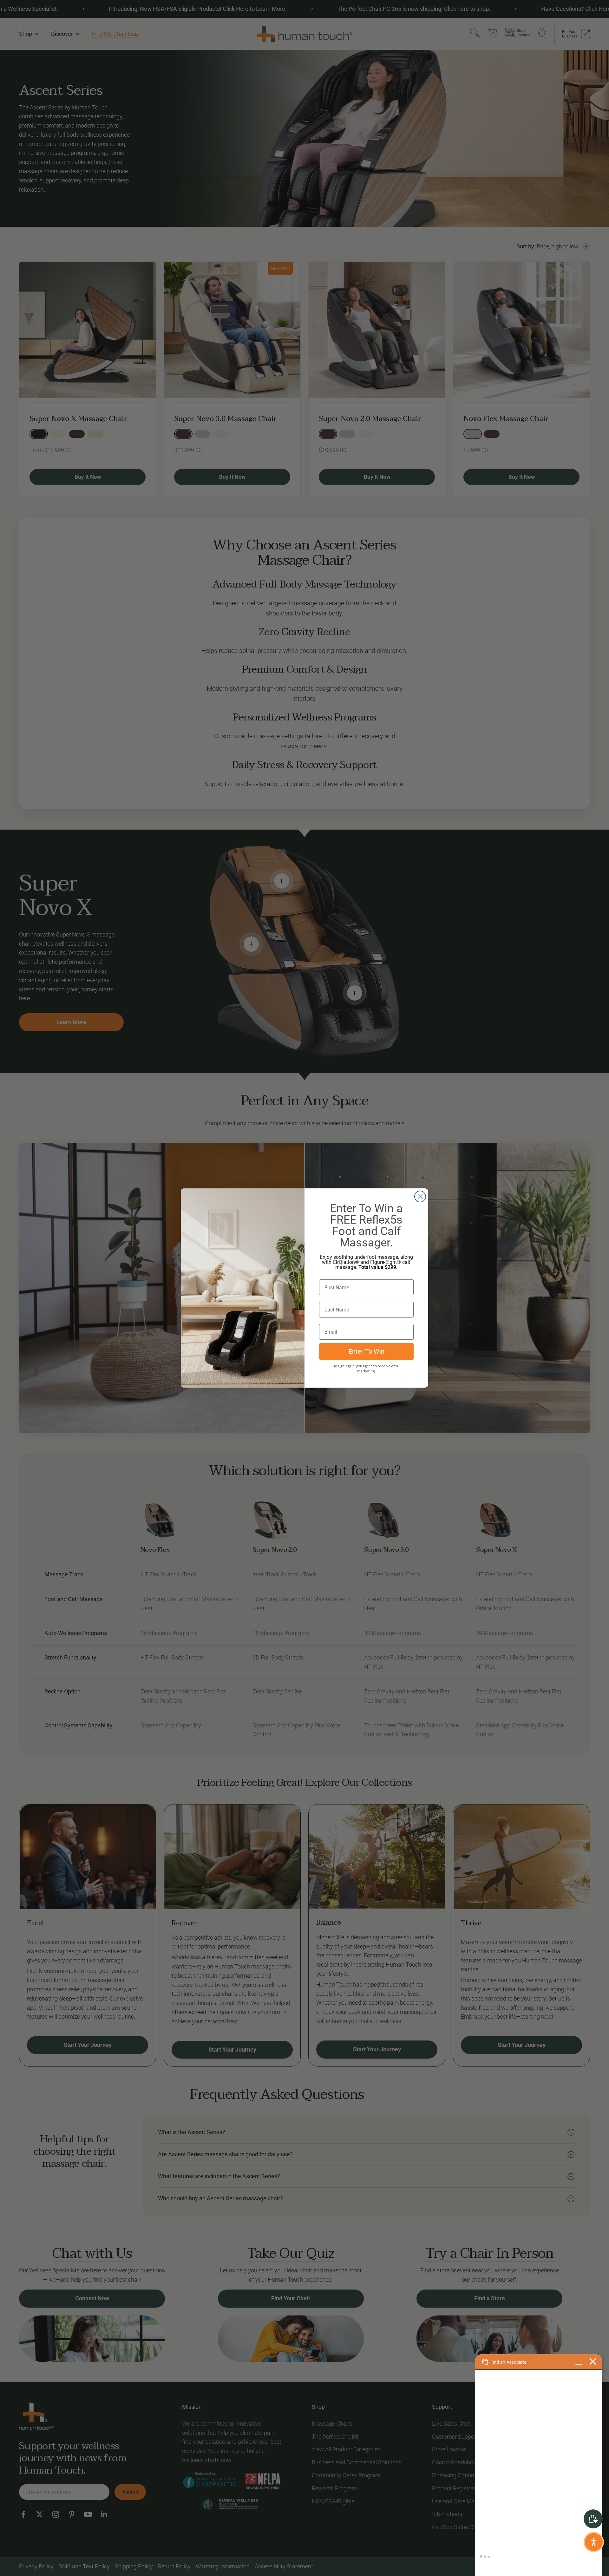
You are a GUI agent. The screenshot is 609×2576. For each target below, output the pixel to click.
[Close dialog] (420, 1196)
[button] (594, 2542)
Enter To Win (367, 1351)
